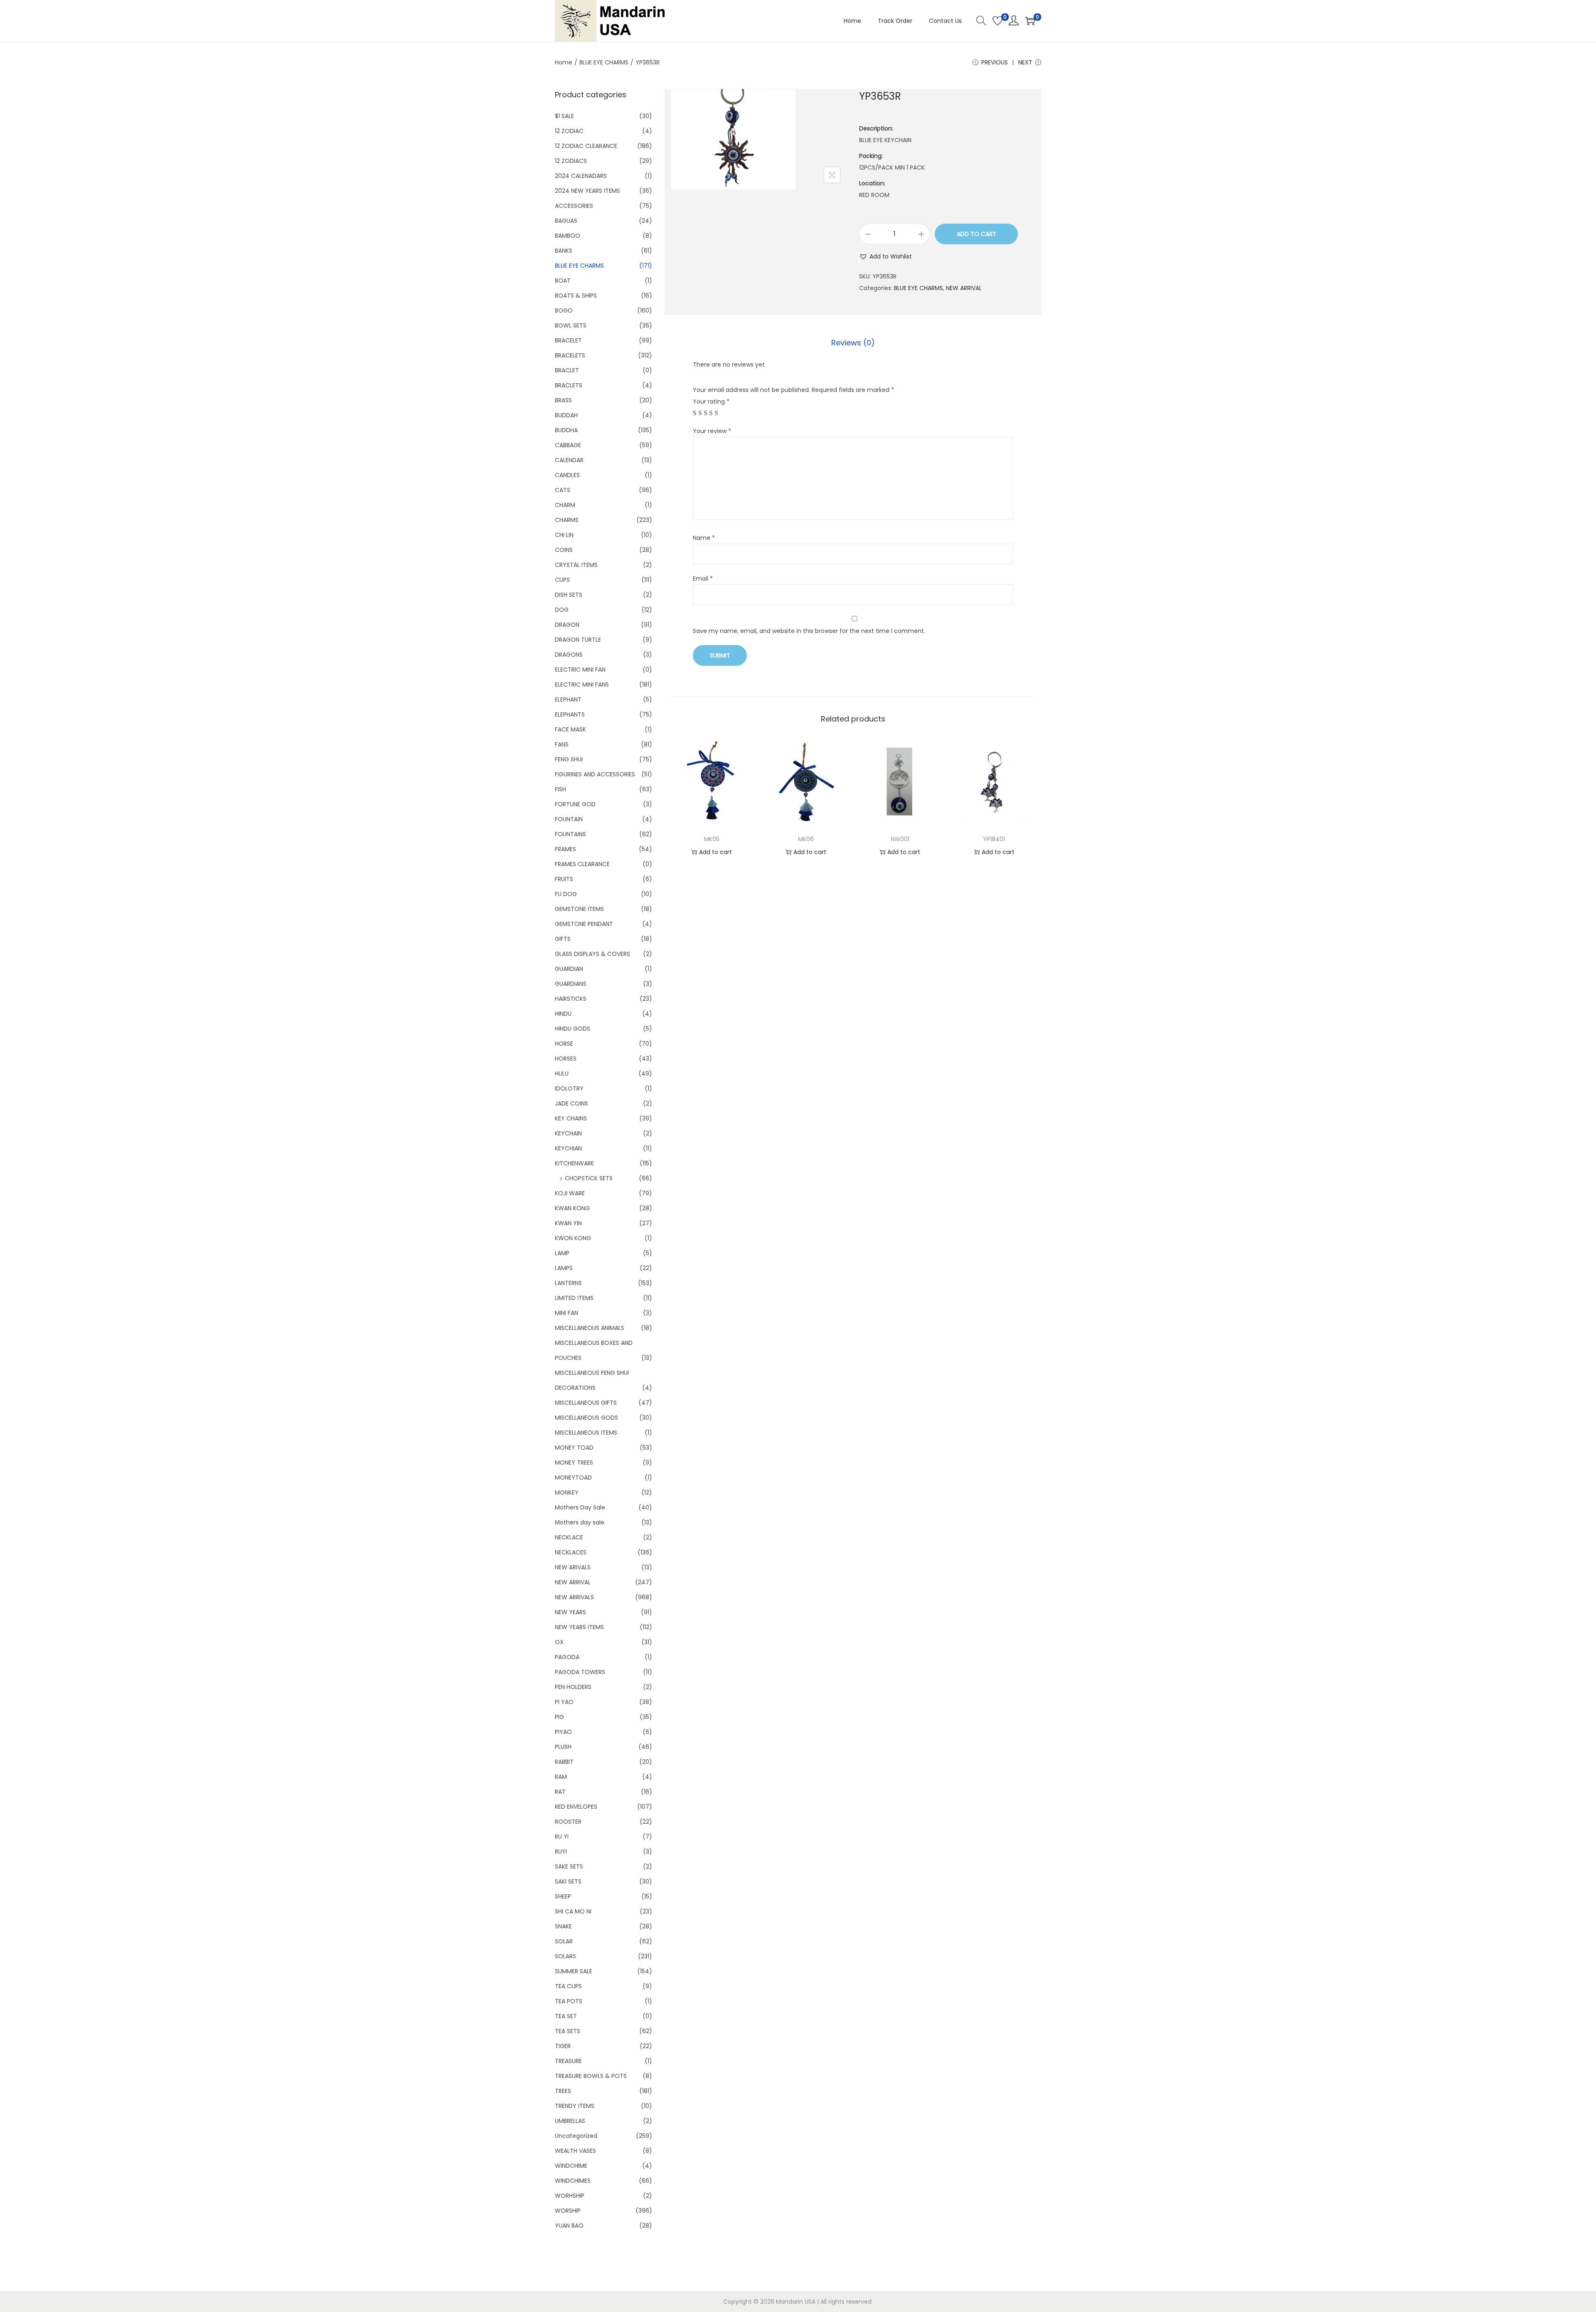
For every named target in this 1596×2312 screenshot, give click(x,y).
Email (703, 579)
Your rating (711, 401)
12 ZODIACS (571, 161)
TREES (563, 2091)
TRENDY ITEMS (575, 2106)
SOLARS (565, 1956)
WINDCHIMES (573, 2181)
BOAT (563, 281)
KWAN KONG (572, 1208)
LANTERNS (568, 1283)
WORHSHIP (570, 2196)
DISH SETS (569, 595)
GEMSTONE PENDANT (584, 924)
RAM (561, 1777)
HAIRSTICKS (571, 999)
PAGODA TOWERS (580, 1672)
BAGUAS (566, 221)
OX (559, 1642)
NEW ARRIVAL (964, 288)
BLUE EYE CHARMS (604, 62)
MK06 (806, 839)
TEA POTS (569, 2001)
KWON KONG (573, 1238)
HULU (562, 1074)
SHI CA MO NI (573, 1911)
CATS (563, 490)
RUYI (561, 1852)
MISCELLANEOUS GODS (586, 1418)
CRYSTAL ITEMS (576, 565)
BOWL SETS (571, 325)
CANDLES (567, 475)
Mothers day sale (580, 1522)
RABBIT (564, 1762)
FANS (562, 744)
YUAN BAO (569, 2226)
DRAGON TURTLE (578, 640)
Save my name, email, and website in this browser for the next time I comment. (809, 631)
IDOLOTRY (569, 1088)
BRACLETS (569, 385)
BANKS (564, 251)
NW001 (900, 839)
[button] (885, 256)
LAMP (562, 1253)
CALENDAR (569, 460)
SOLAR (564, 1941)
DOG (562, 610)
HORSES (566, 1059)
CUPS (562, 580)
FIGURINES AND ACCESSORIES (595, 774)
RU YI (562, 1837)
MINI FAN (566, 1313)
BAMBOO (568, 236)
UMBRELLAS (570, 2121)
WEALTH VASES (575, 2151)
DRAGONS (569, 655)
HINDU (563, 1014)
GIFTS (563, 939)
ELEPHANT (568, 699)
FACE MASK (570, 729)
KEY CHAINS (571, 1118)
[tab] (853, 343)
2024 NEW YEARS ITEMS (587, 191)
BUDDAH (566, 415)
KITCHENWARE (574, 1163)
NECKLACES (571, 1552)
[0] (997, 21)
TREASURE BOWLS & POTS (591, 2076)
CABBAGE (568, 445)
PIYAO (563, 1732)
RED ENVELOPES (576, 1807)
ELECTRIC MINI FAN (580, 670)
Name (704, 538)
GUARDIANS (571, 984)
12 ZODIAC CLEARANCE (586, 146)
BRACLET (567, 370)
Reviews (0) (853, 343)
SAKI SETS (568, 1881)
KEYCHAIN (568, 1133)
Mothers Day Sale (580, 1507)
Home (564, 62)
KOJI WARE (570, 1193)
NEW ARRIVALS (574, 1597)
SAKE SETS (569, 1866)
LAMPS (564, 1268)
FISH (560, 789)
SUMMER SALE (574, 1971)
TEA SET (566, 2016)
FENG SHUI (569, 759)
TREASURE (568, 2061)
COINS (564, 550)
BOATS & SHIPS (576, 295)
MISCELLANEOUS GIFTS (586, 1403)
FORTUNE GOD (575, 804)
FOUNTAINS (570, 834)
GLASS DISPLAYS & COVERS (592, 954)
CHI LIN (564, 535)
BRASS (563, 400)
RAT (560, 1792)
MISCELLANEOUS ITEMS (586, 1433)
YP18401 (994, 839)
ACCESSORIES (574, 206)
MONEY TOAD (574, 1448)
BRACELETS (570, 355)
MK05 (712, 839)
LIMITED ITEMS (574, 1298)
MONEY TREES (574, 1463)
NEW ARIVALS (573, 1567)
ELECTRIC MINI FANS (582, 684)
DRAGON (567, 625)
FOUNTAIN (569, 819)
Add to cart (977, 234)
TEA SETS (568, 2031)
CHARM (565, 505)
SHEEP (563, 1896)
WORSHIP (568, 2211)
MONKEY (567, 1492)
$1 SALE (564, 116)
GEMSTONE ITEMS (579, 909)
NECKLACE (569, 1537)
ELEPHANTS (570, 714)
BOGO (564, 310)
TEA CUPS (568, 1986)
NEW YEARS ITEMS (579, 1627)
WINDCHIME (571, 2166)
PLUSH (563, 1747)
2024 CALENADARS (581, 176)
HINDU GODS (573, 1029)
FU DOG (566, 894)
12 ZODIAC (569, 131)
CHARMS (567, 520)
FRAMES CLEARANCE (582, 864)
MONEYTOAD (573, 1477)
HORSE (564, 1044)
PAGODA (567, 1657)
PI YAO (564, 1702)
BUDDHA (566, 430)
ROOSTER (568, 1822)
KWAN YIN (568, 1223)
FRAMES (565, 849)
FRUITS (564, 879)
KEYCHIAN (568, 1148)
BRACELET (568, 340)
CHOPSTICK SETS (589, 1178)
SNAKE (563, 1926)
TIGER (563, 2046)
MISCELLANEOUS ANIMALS (590, 1328)
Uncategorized (576, 2136)
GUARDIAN (569, 969)
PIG (559, 1717)
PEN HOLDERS (573, 1687)
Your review (712, 431)
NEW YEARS (570, 1612)
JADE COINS (571, 1103)
